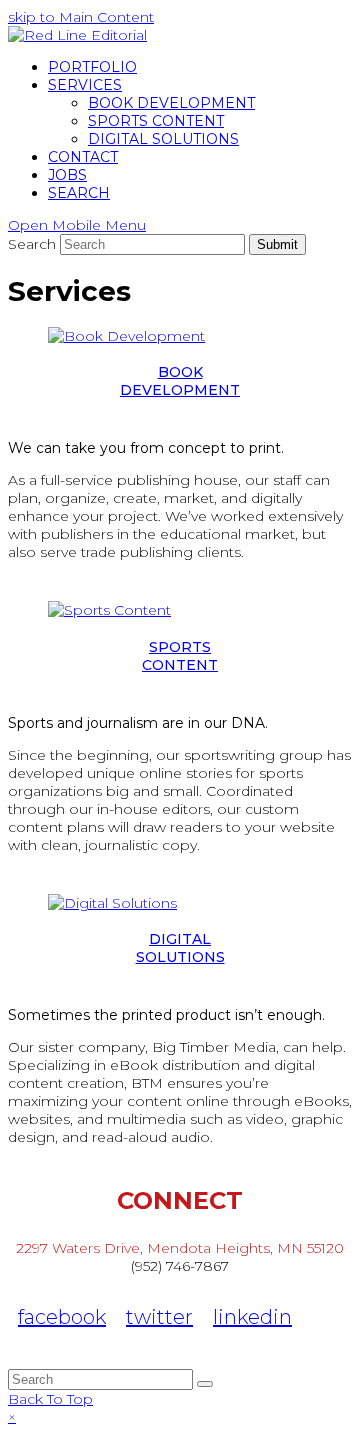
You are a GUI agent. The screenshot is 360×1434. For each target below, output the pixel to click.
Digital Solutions (180, 948)
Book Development (180, 381)
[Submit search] (205, 1384)
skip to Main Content (81, 17)
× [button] (12, 1417)
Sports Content (180, 656)
